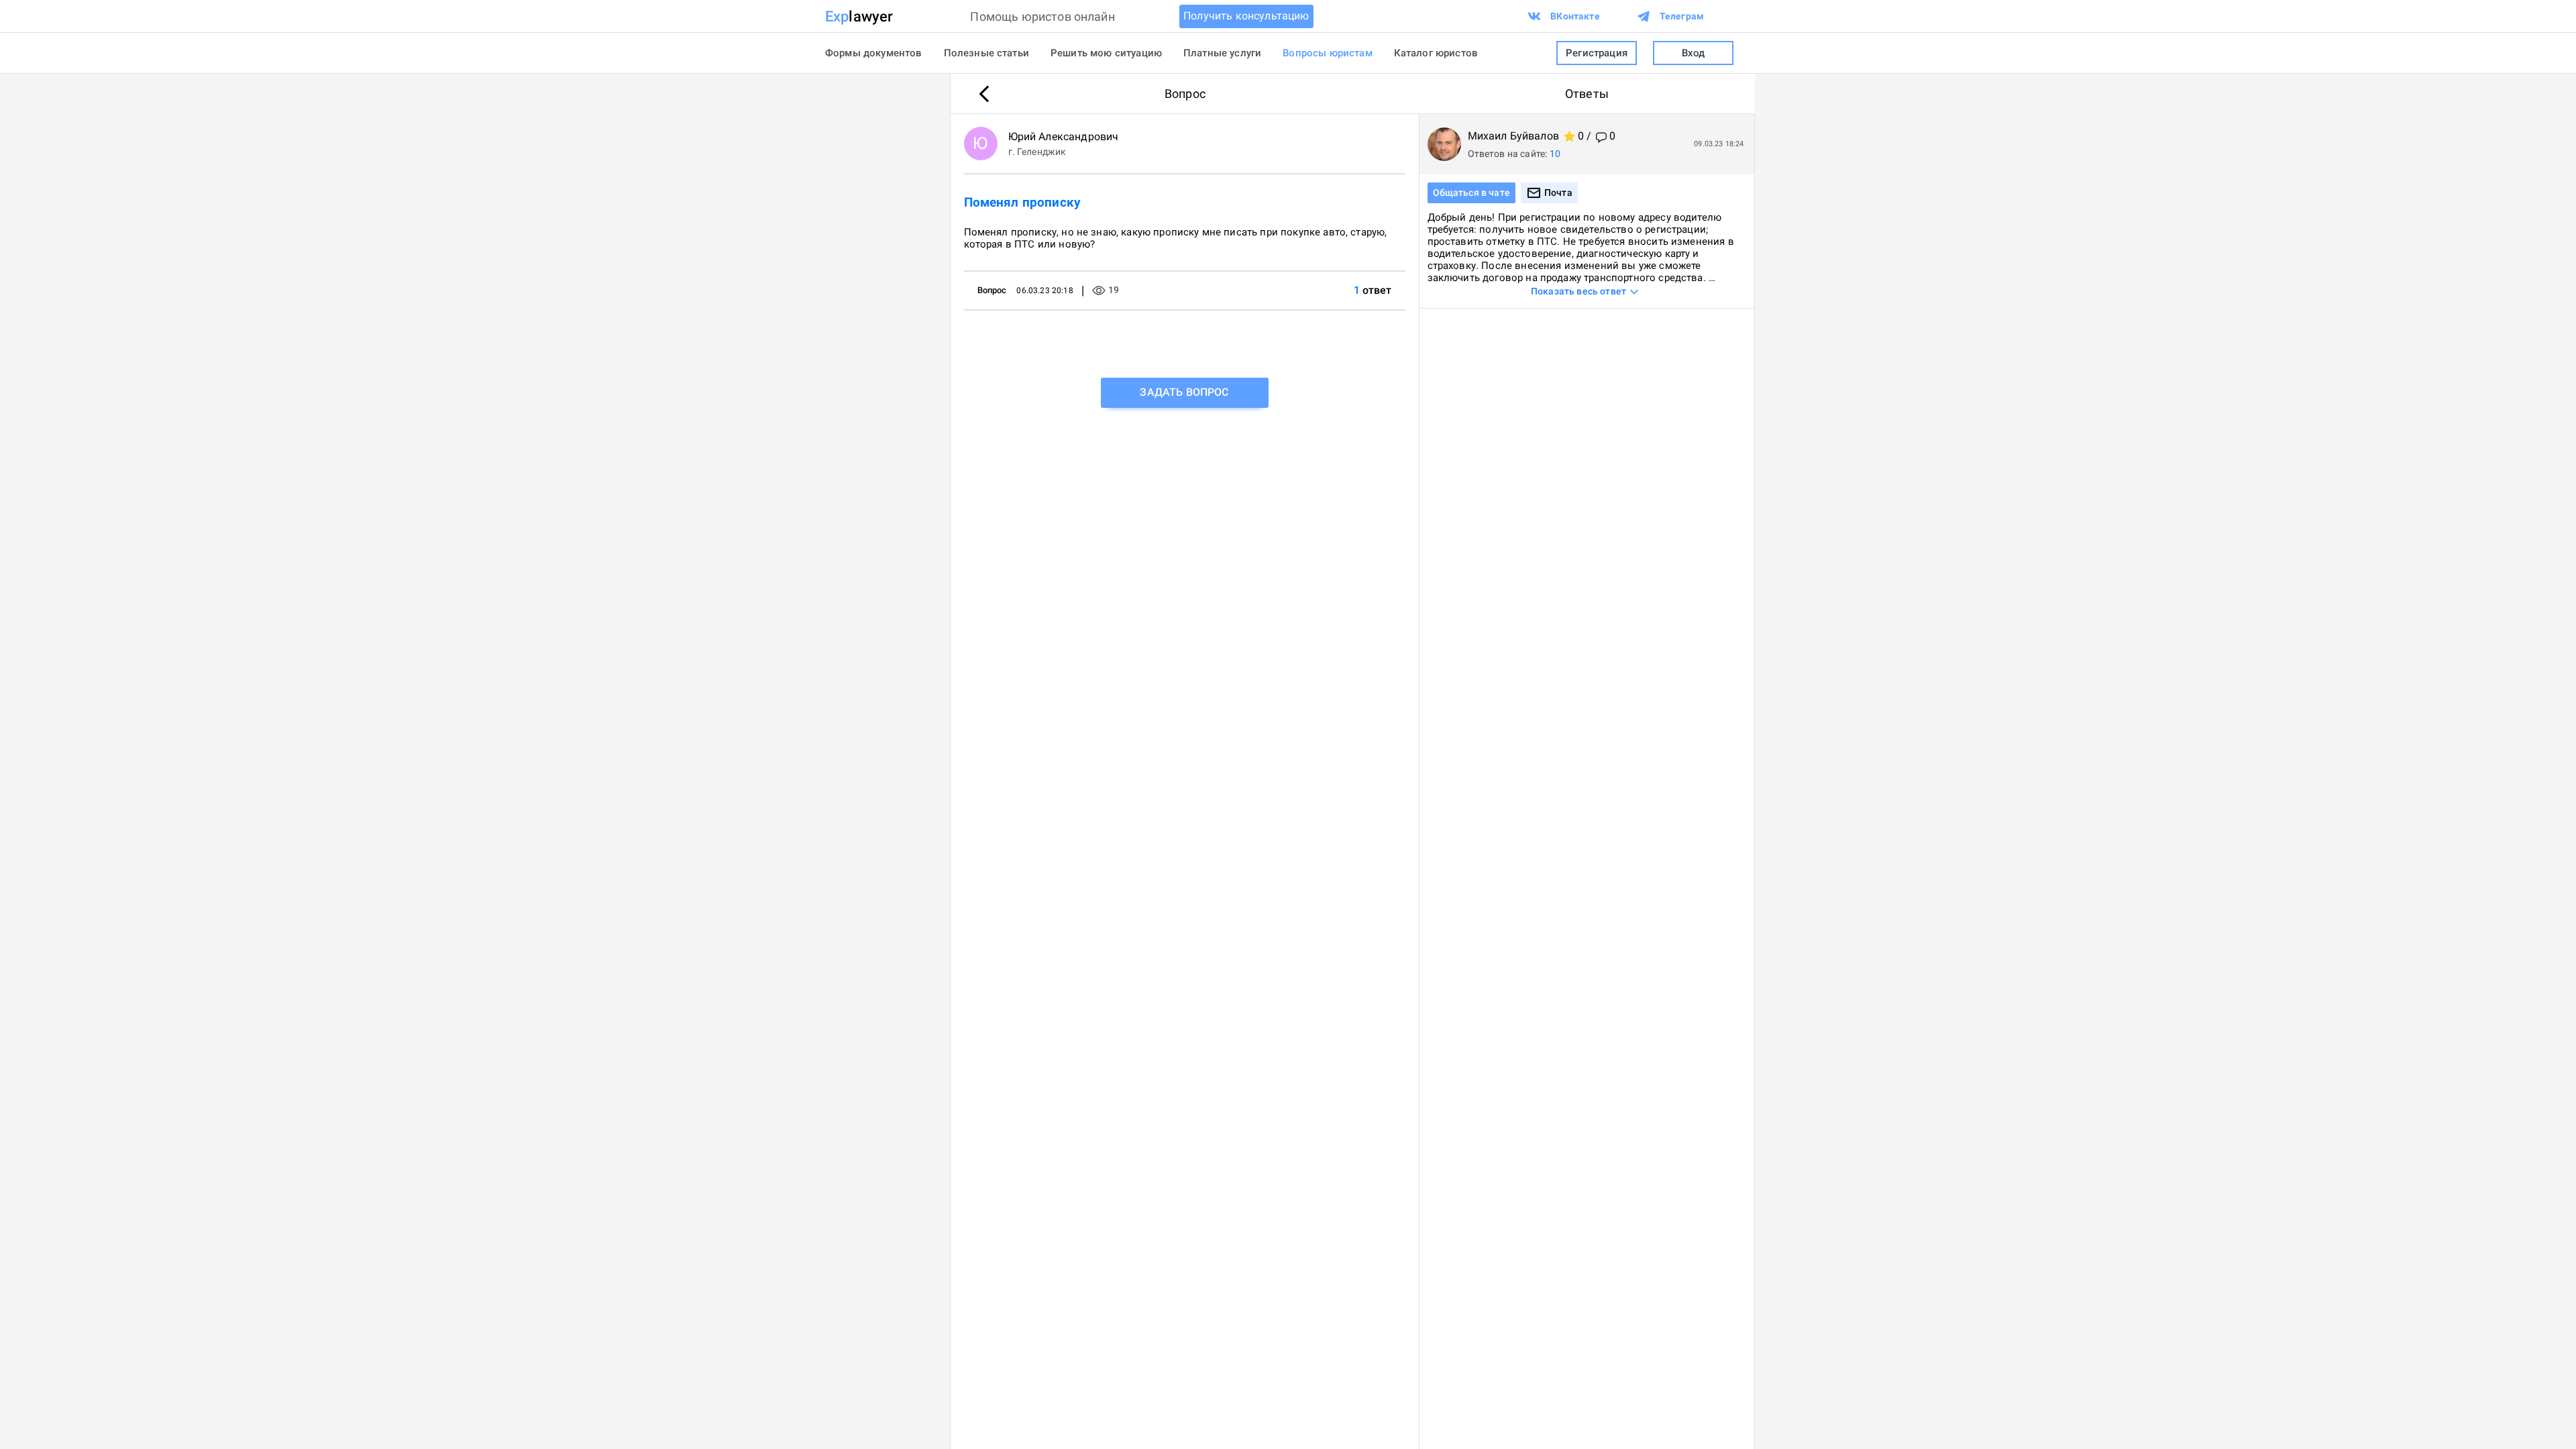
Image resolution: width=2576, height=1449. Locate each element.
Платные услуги (1222, 53)
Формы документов (874, 53)
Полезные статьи (986, 53)
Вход (1694, 53)
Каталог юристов (1436, 53)
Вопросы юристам (1327, 53)
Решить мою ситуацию (1106, 53)
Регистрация (1597, 53)
